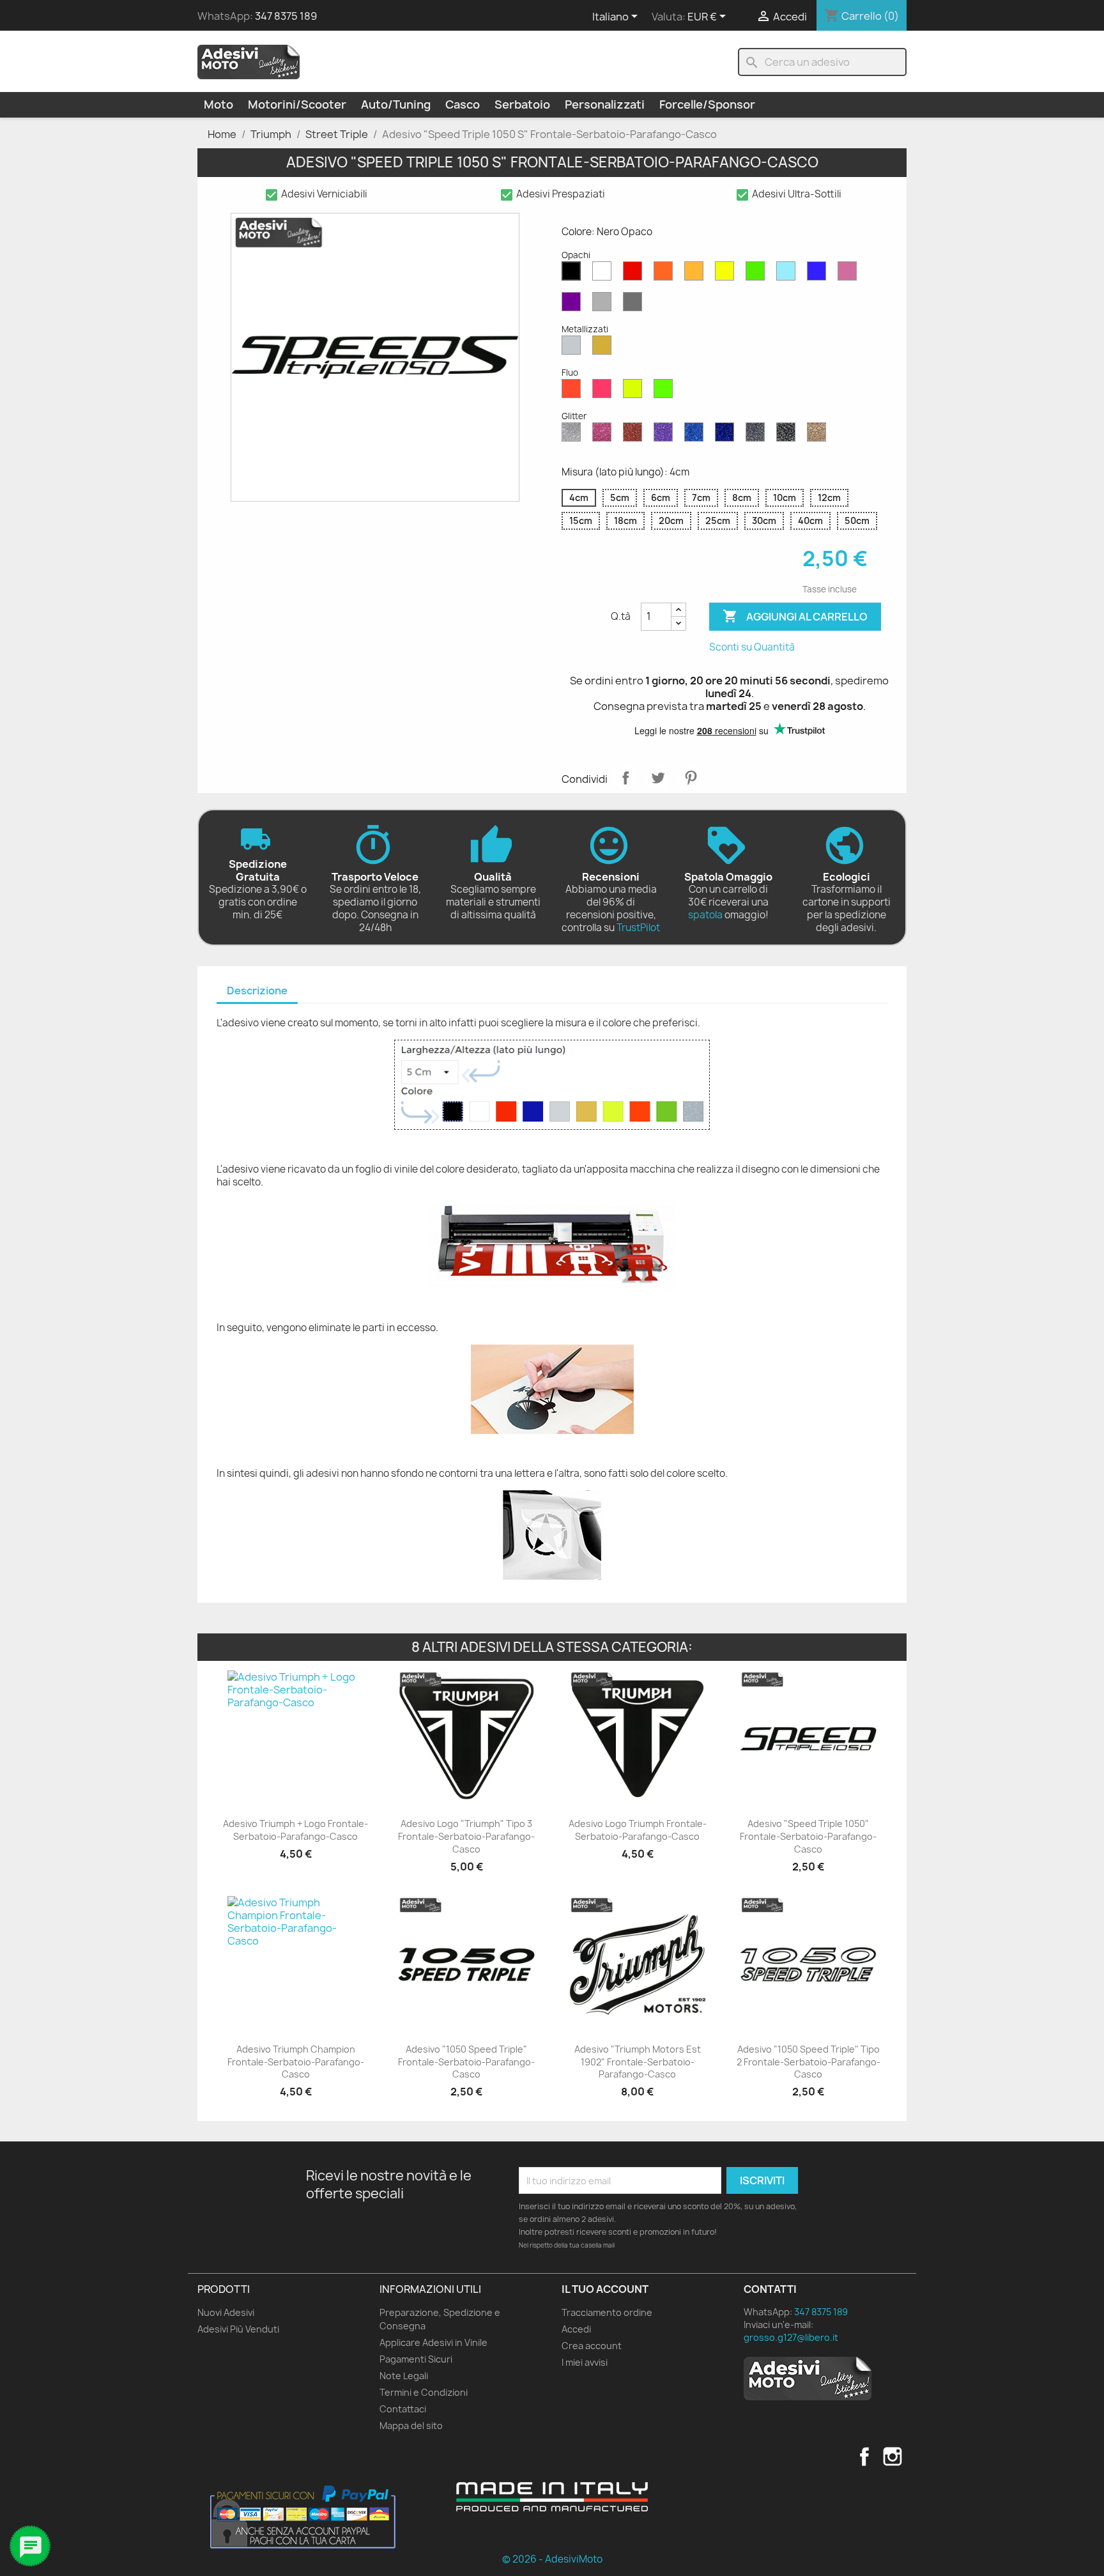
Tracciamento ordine (607, 2312)
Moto (218, 104)
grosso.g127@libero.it (791, 2337)
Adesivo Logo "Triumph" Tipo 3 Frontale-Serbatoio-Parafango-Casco (466, 1836)
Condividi (625, 778)
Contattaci (403, 2409)
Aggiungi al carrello (795, 616)
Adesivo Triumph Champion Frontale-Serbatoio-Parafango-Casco (296, 2062)
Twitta (658, 778)
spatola (705, 915)
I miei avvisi (585, 2362)
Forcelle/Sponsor (707, 104)
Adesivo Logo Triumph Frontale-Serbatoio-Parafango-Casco (638, 1830)
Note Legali (404, 2376)
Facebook (864, 2456)
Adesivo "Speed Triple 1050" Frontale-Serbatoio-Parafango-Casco (808, 1836)
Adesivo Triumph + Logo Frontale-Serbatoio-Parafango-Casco (295, 1830)
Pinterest (691, 778)
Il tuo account (605, 2289)
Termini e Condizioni (424, 2392)
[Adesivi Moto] (249, 61)
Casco (463, 104)
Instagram (893, 2456)
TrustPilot (638, 928)
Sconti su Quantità (752, 647)
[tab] (257, 991)
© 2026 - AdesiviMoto (552, 2559)
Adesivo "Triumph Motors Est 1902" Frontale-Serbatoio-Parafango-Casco (638, 2062)
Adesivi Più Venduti (238, 2329)
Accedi (576, 2329)
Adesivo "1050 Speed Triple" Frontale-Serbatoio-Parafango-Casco (466, 2062)
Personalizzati (605, 104)
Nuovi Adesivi (226, 2312)
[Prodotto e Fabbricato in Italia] (552, 2497)
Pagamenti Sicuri (416, 2359)
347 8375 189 (286, 16)
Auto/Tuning (396, 104)
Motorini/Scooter (297, 104)
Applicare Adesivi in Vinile (433, 2342)
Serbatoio (522, 104)
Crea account (592, 2346)
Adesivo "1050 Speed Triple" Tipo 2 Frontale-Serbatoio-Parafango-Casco (809, 2062)
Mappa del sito (411, 2426)
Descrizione (257, 991)
